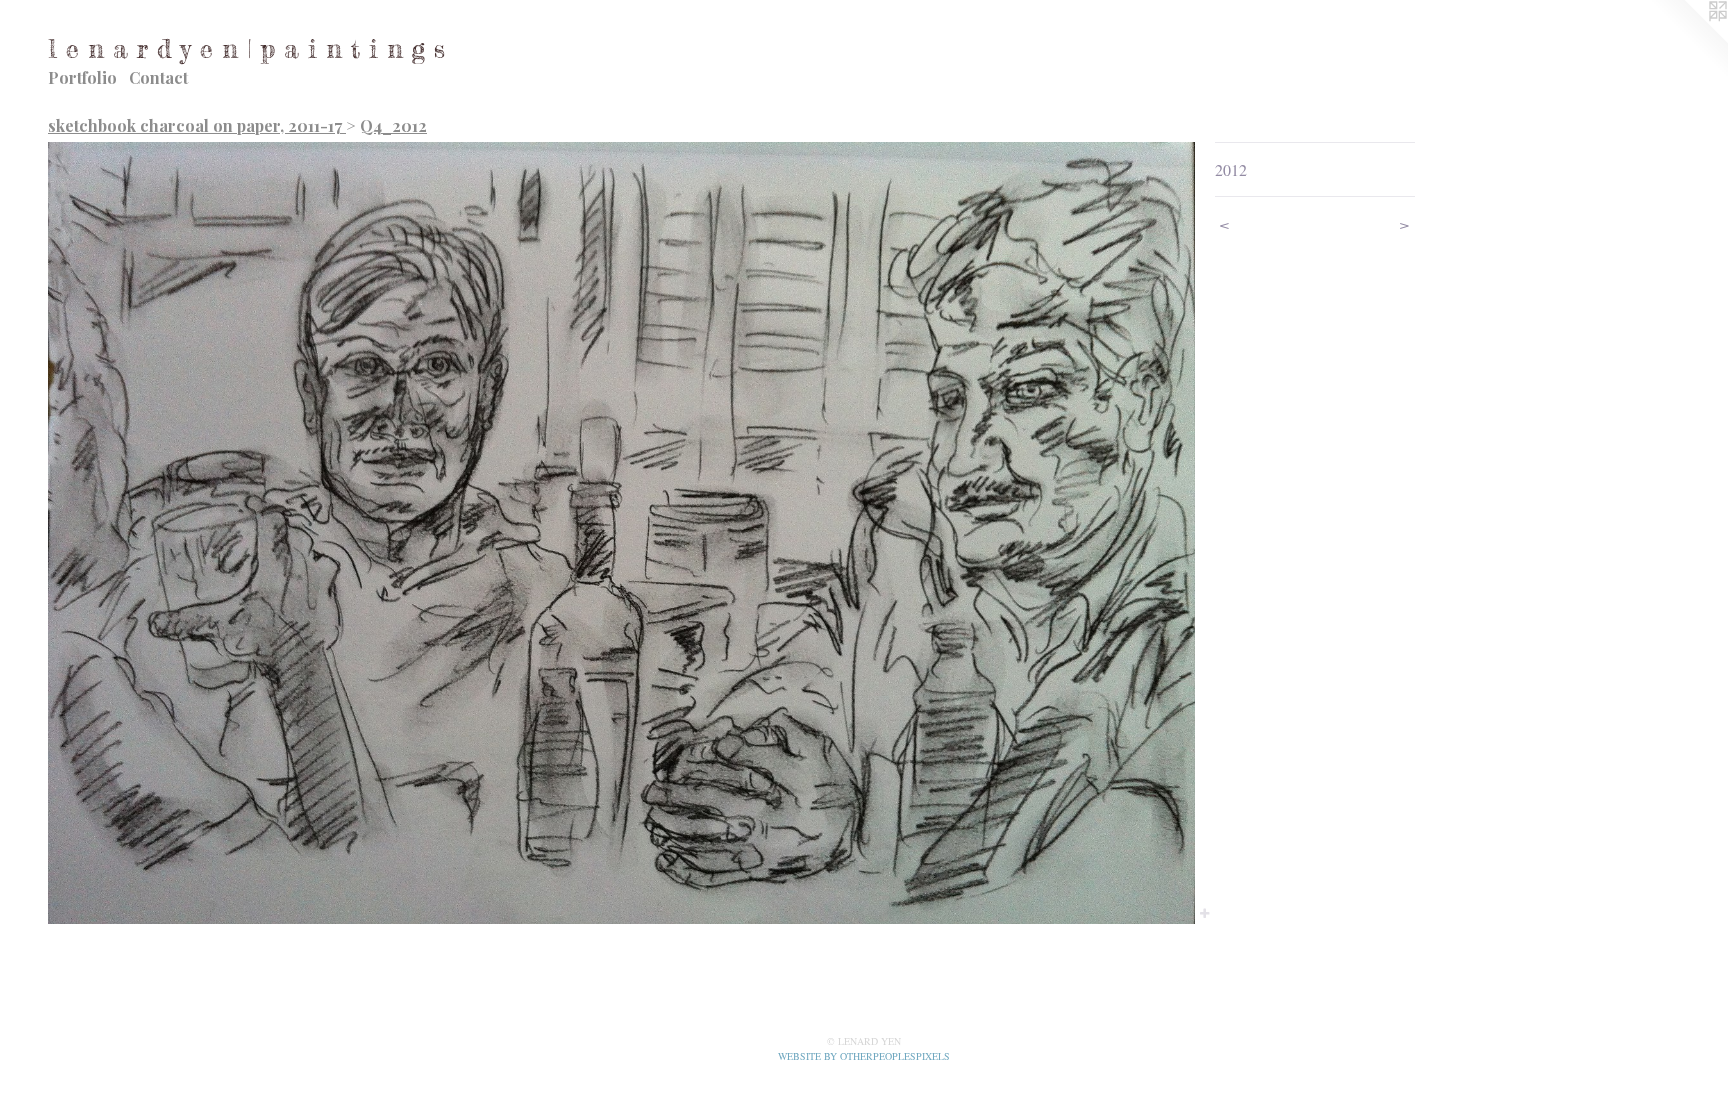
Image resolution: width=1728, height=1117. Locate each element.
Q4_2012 (393, 125)
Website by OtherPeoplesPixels (864, 1056)
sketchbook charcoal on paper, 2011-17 (197, 125)
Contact (158, 77)
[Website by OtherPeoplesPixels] (1688, 40)
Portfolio (82, 77)
